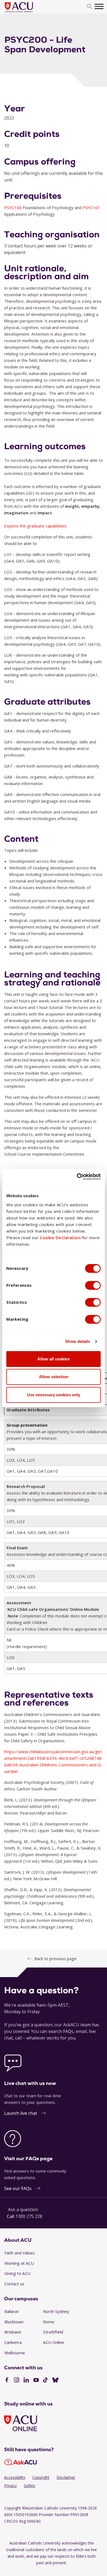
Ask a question (23, 2209)
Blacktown (14, 2322)
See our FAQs (18, 2188)
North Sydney (56, 2311)
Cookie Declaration (60, 1237)
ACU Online (54, 2342)
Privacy (10, 2486)
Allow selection (54, 1377)
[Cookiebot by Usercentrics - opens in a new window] (77, 1177)
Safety (29, 2486)
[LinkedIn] (26, 2381)
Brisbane (13, 2332)
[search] (90, 7)
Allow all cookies (54, 1359)
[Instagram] (17, 2381)
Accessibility (15, 2477)
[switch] (93, 1285)
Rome (49, 2322)
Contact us (14, 2284)
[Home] (27, 13)
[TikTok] (45, 2381)
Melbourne (15, 2353)
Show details (78, 1341)
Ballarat (12, 2311)
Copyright (41, 2477)
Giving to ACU (17, 2273)
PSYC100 (13, 207)
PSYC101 (91, 207)
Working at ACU (19, 2263)
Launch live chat (21, 2113)
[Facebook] (7, 2381)
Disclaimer (66, 2477)
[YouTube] (36, 2381)
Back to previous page (55, 1958)
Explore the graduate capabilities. (36, 526)
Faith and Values (20, 2253)
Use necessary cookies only (54, 1395)
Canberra (13, 2342)
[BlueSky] (55, 2381)
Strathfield (53, 2332)
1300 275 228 (29, 2216)
